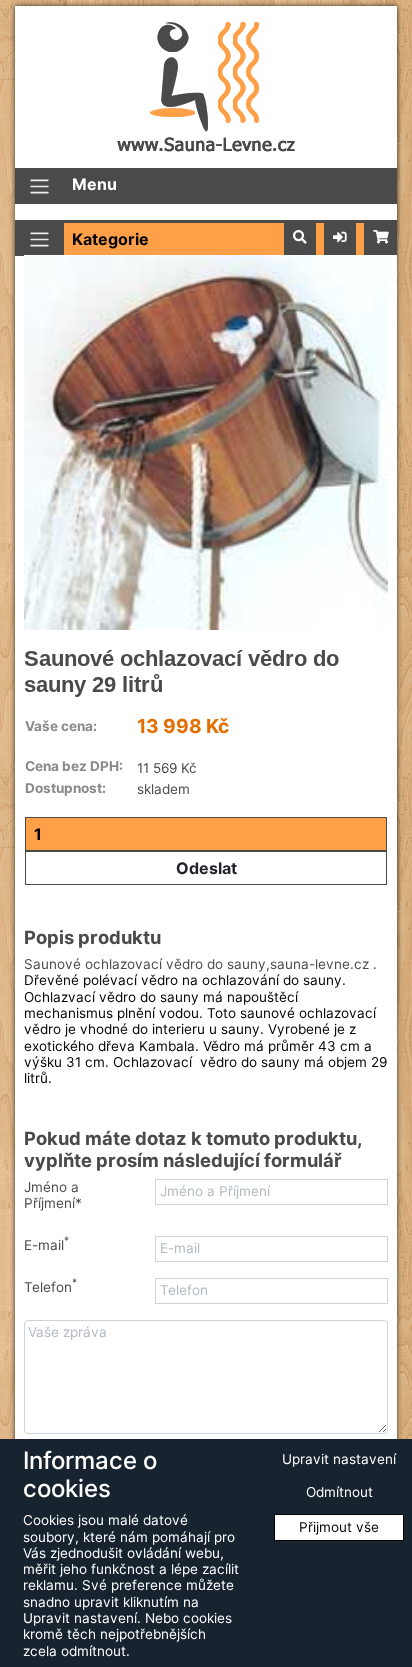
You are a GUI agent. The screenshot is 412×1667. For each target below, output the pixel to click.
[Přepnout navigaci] (39, 186)
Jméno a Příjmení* (53, 1195)
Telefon (50, 1286)
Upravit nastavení (339, 1459)
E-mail (46, 1244)
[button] (300, 238)
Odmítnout (339, 1492)
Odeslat (206, 868)
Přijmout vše (339, 1527)
